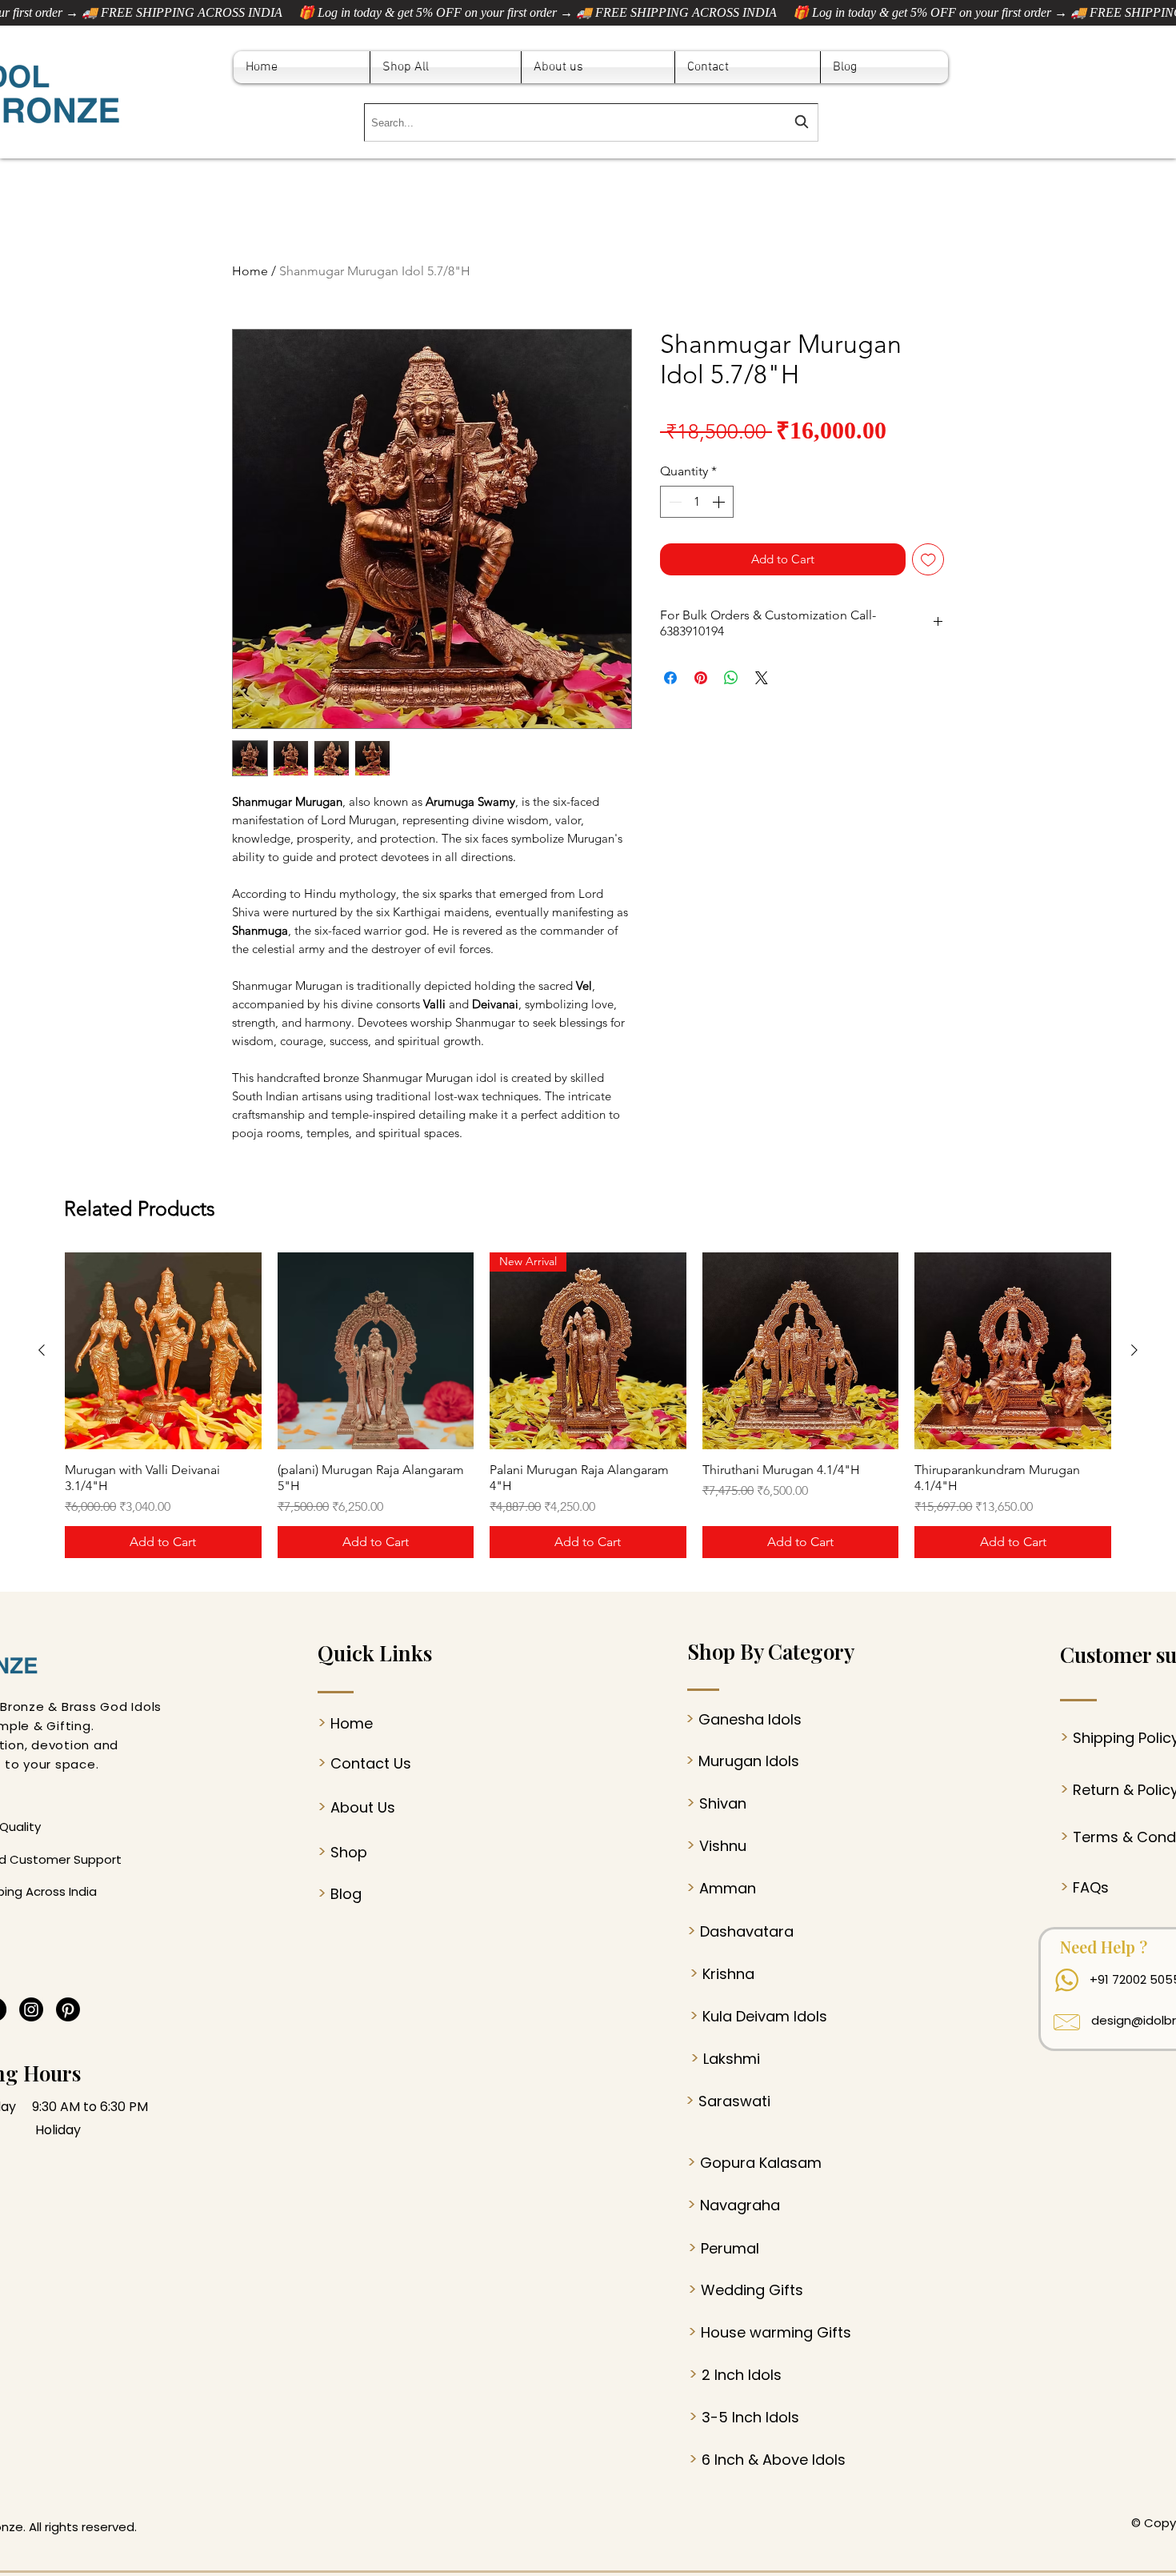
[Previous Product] (42, 1350)
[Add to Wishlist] (928, 560)
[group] (588, 1405)
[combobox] (591, 122)
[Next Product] (1134, 1350)
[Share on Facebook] (670, 678)
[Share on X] (762, 678)
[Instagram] (31, 2009)
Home (250, 271)
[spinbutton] (697, 502)
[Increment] (720, 502)
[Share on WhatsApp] (731, 678)
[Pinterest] (68, 2009)
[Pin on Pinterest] (701, 678)
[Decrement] (674, 502)
